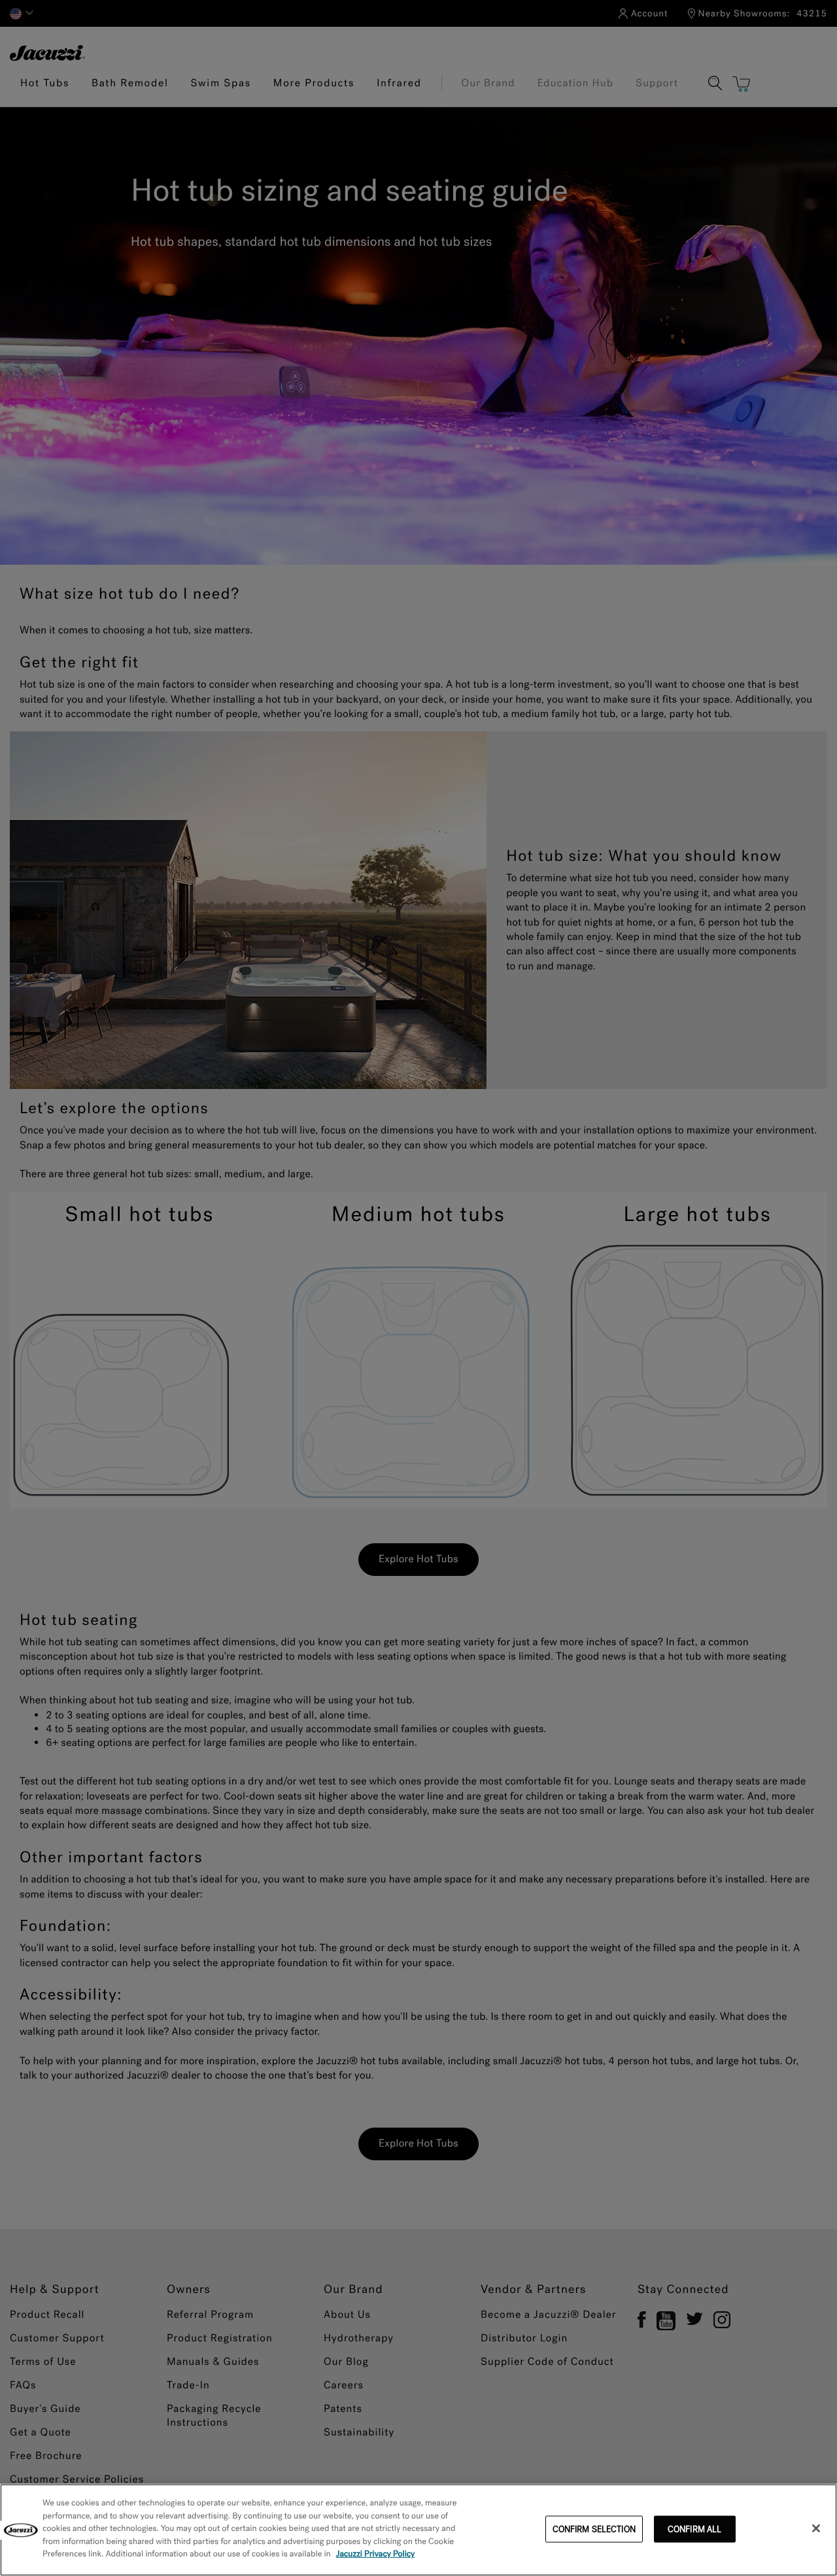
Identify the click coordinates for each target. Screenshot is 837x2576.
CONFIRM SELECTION (594, 2529)
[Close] (816, 2528)
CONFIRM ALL (694, 2529)
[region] (418, 2530)
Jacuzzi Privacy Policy (376, 2554)
